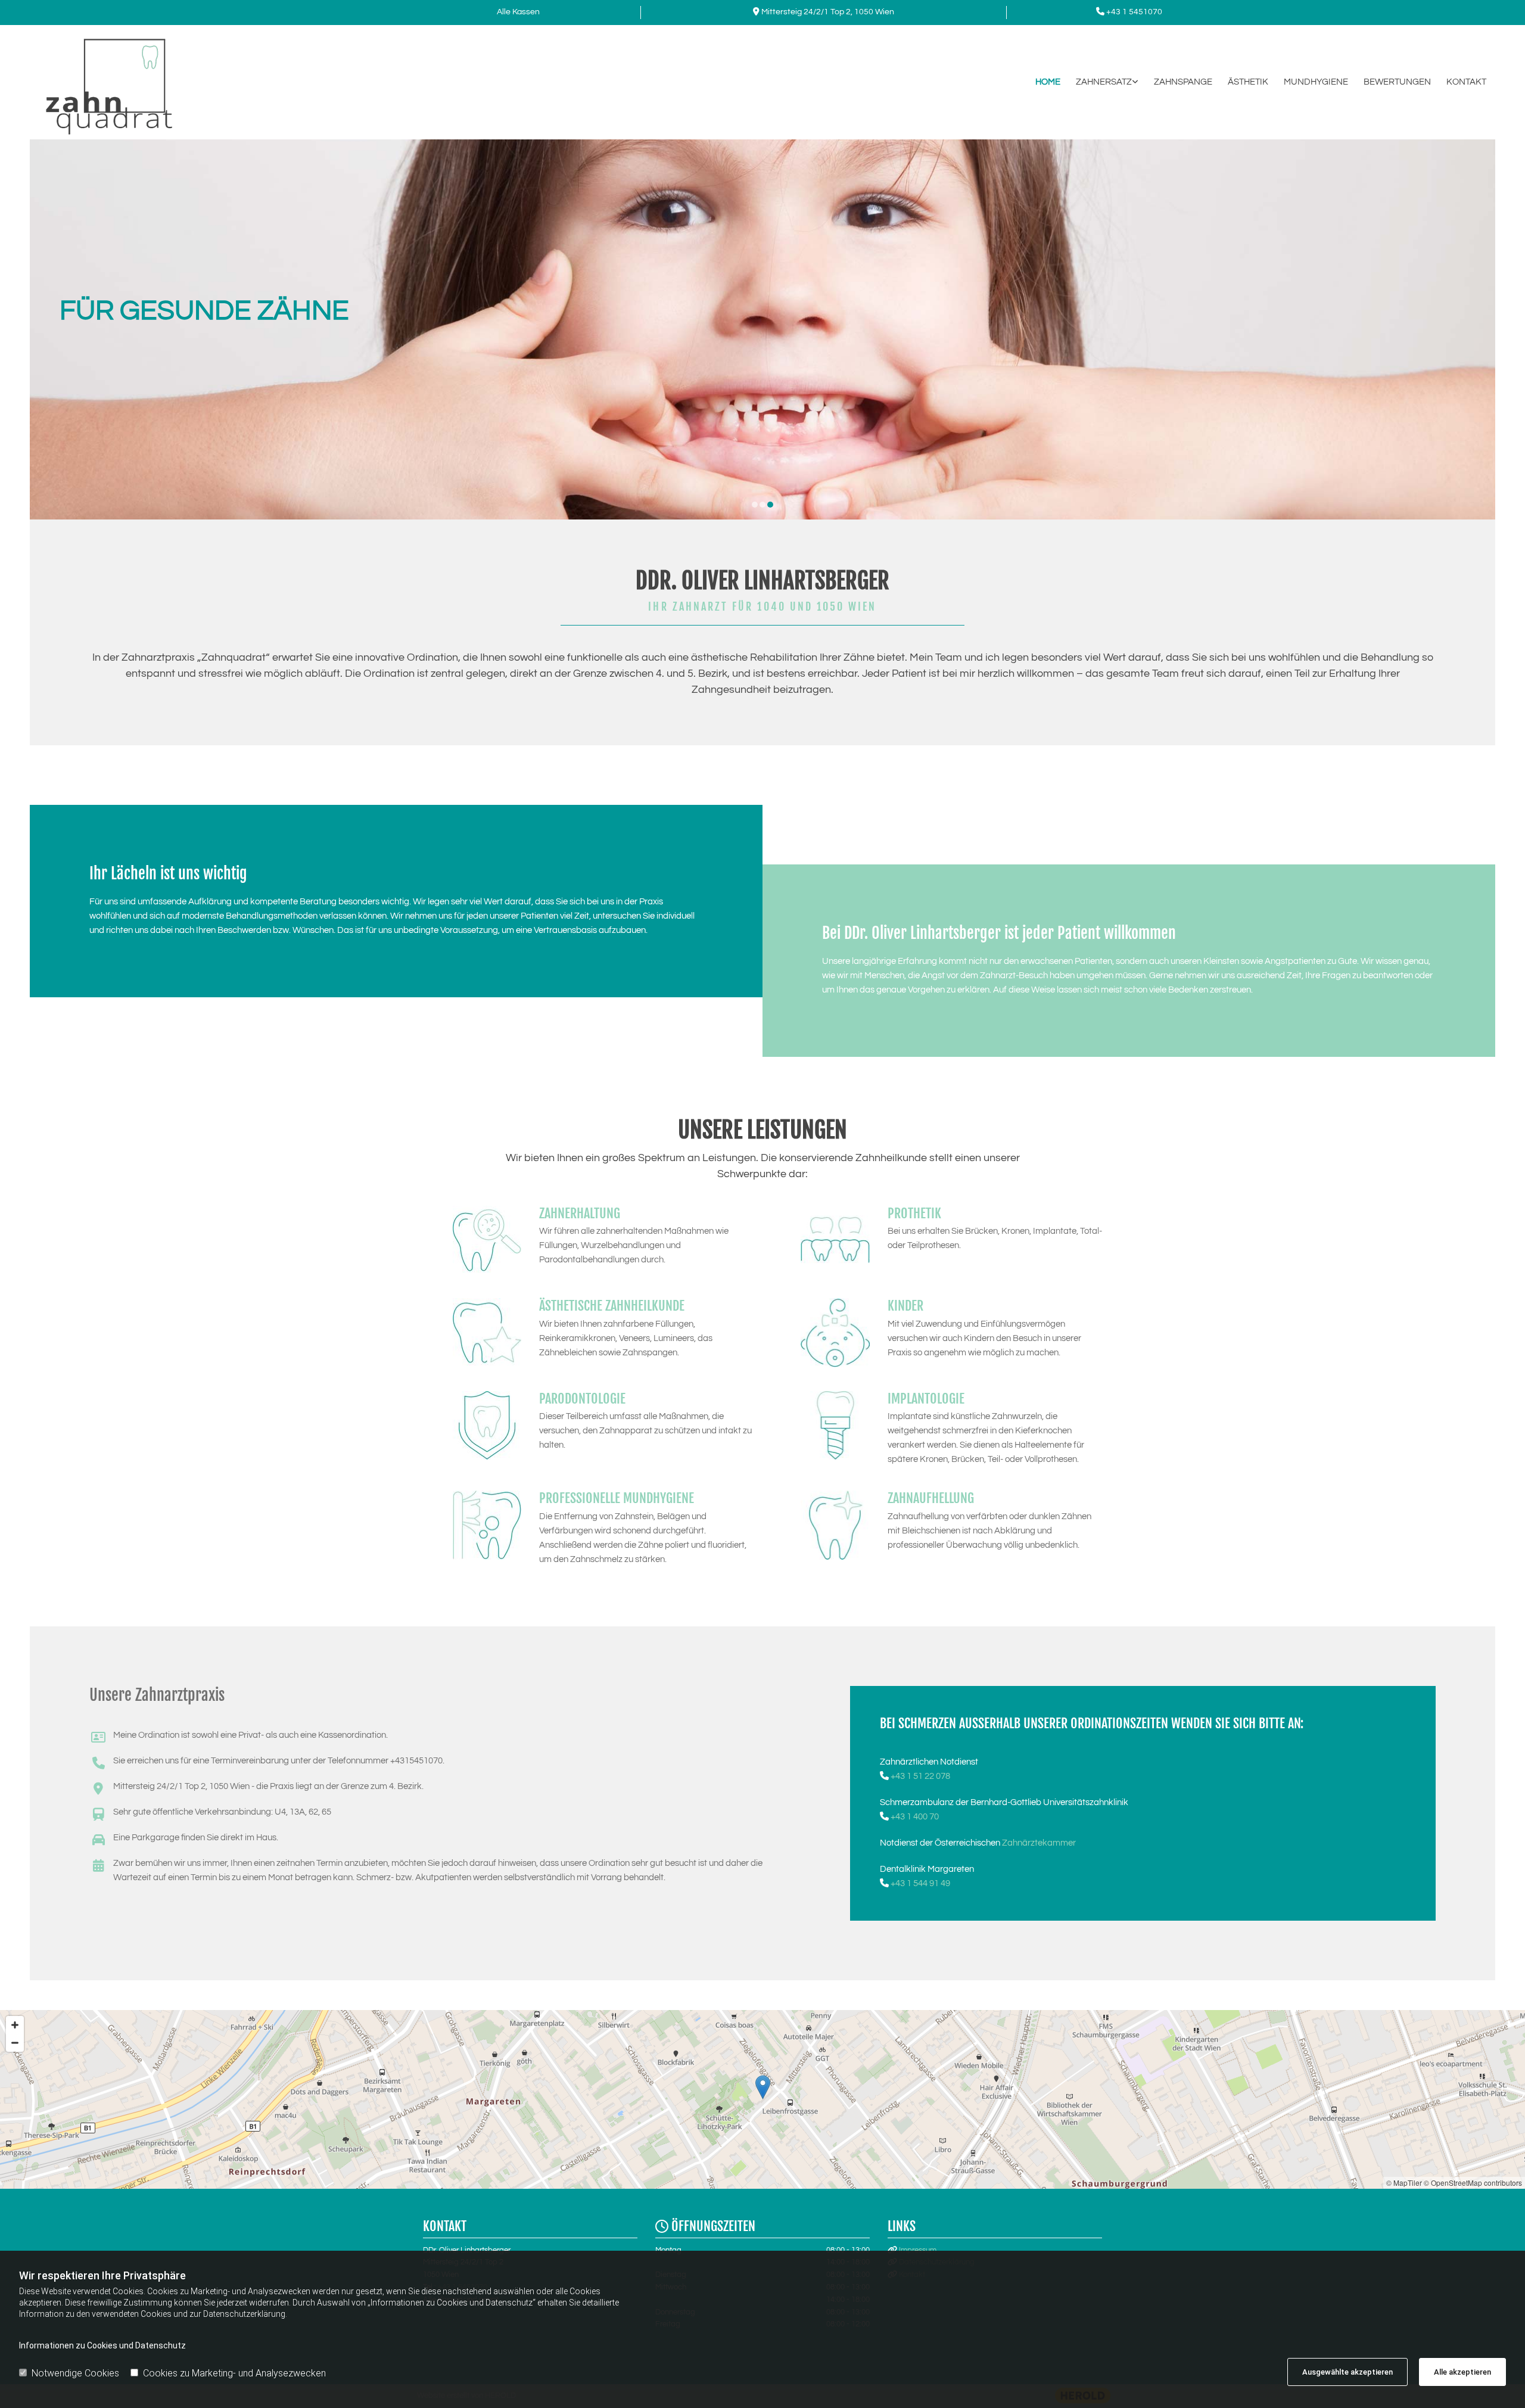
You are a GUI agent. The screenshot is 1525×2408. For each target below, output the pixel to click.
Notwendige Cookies (75, 2373)
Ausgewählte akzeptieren (1347, 2372)
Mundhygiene (1316, 82)
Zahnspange (1183, 82)
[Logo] (147, 82)
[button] (763, 2087)
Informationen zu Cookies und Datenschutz (102, 2345)
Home (1048, 82)
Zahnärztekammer (1039, 1843)
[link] (1099, 82)
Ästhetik (1248, 82)
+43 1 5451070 (1134, 12)
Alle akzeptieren (1462, 2372)
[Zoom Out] (15, 2043)
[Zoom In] (15, 2025)
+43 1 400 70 (915, 1817)
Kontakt (1466, 82)
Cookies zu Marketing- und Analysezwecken (234, 2373)
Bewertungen (1397, 82)
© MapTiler (1404, 2183)
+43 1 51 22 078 (920, 1776)
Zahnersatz (1104, 82)
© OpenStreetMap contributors (1473, 2183)
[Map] (762, 2099)
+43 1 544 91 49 (920, 1883)
